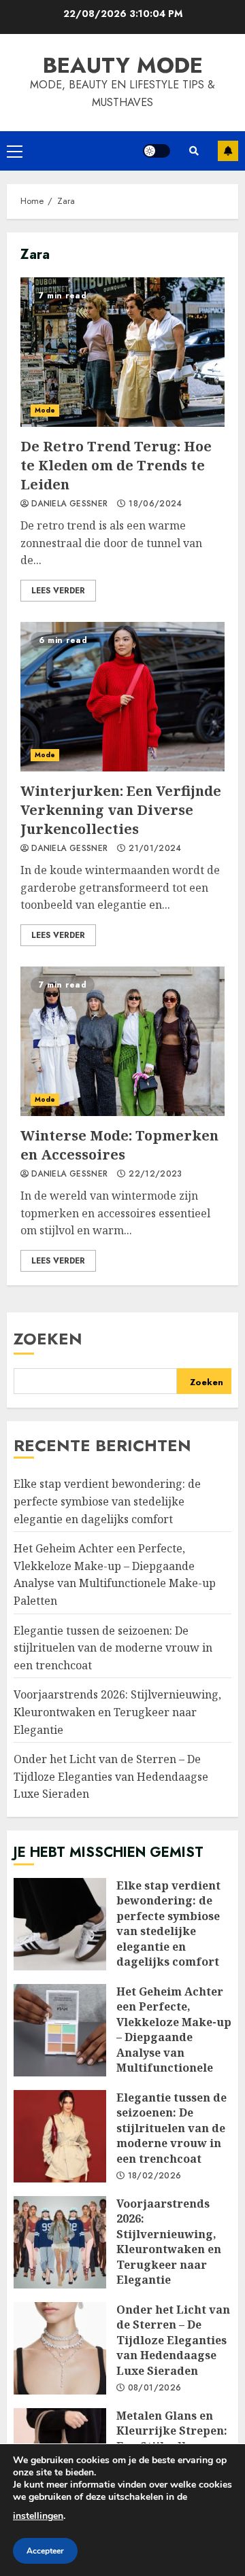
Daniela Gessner (69, 504)
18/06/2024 (156, 504)
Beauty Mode (123, 65)
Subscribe (228, 151)
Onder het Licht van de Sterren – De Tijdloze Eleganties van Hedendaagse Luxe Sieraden (111, 1776)
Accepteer (45, 2551)
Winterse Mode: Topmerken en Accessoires (122, 1041)
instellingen (38, 2516)
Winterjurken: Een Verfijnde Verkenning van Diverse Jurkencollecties (122, 697)
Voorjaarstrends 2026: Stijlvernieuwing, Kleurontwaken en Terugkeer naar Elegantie (117, 1712)
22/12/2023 (156, 1174)
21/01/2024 (155, 849)
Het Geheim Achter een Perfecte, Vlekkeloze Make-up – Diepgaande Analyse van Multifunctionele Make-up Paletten (115, 1574)
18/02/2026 (155, 2176)
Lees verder (58, 591)
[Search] (194, 151)
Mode (45, 410)
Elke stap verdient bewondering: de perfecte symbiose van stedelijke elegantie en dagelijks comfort (107, 1501)
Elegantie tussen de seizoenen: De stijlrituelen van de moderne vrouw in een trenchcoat (113, 1648)
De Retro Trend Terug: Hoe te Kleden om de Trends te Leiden (122, 352)
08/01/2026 (155, 2388)
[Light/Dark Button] (157, 151)
